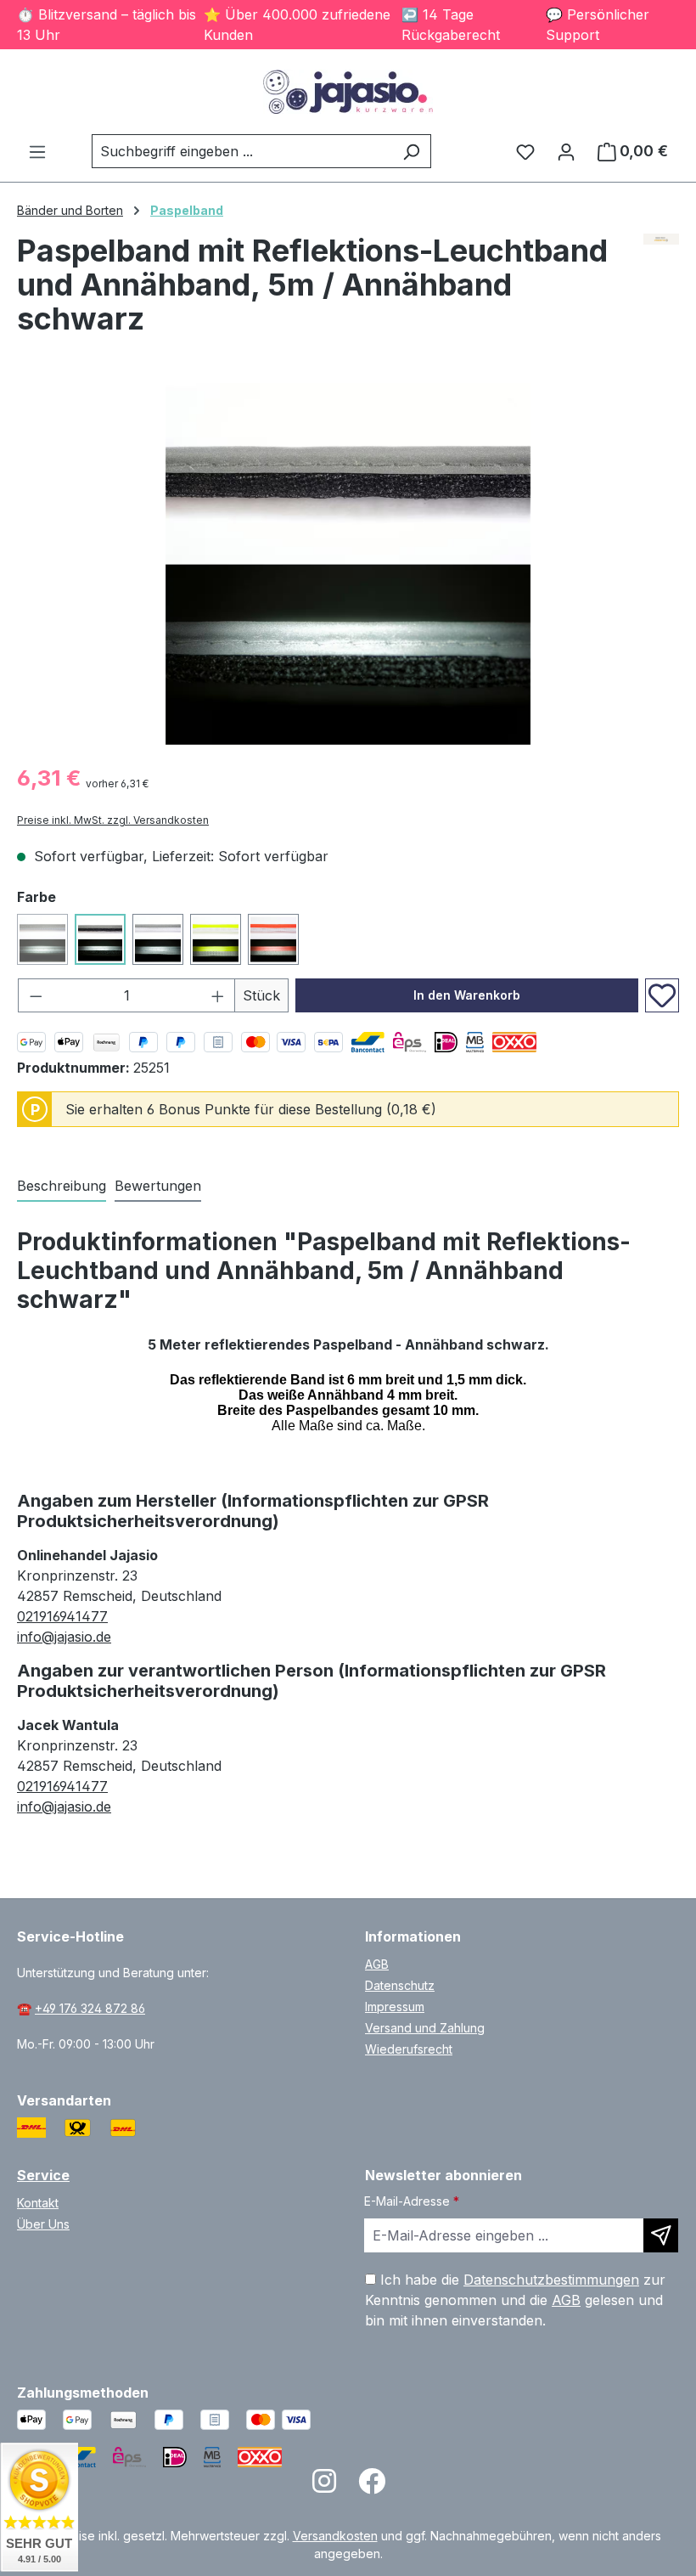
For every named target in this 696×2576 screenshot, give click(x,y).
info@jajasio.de (64, 1637)
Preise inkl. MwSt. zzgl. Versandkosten (113, 820)
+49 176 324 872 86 (90, 2008)
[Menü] (37, 151)
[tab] (62, 1187)
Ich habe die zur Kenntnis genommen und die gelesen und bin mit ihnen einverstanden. (515, 2300)
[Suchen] (411, 151)
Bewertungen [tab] (158, 1186)
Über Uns (43, 2224)
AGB (377, 1964)
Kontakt (38, 2203)
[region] (348, 566)
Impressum (395, 2007)
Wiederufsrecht (409, 2049)
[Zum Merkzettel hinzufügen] (662, 995)
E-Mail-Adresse (412, 2201)
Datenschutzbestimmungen (551, 2280)
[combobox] (242, 151)
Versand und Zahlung (425, 2028)
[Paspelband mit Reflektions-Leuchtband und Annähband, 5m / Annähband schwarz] (348, 566)
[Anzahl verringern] (36, 995)
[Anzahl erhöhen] (218, 995)
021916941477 (62, 1616)
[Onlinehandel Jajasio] (662, 291)
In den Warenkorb (467, 995)
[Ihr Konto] (566, 151)
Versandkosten (335, 2536)
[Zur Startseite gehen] (348, 92)
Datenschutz (400, 1985)
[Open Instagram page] (324, 2486)
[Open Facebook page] (372, 2486)
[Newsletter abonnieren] (661, 2235)
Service (43, 2175)
